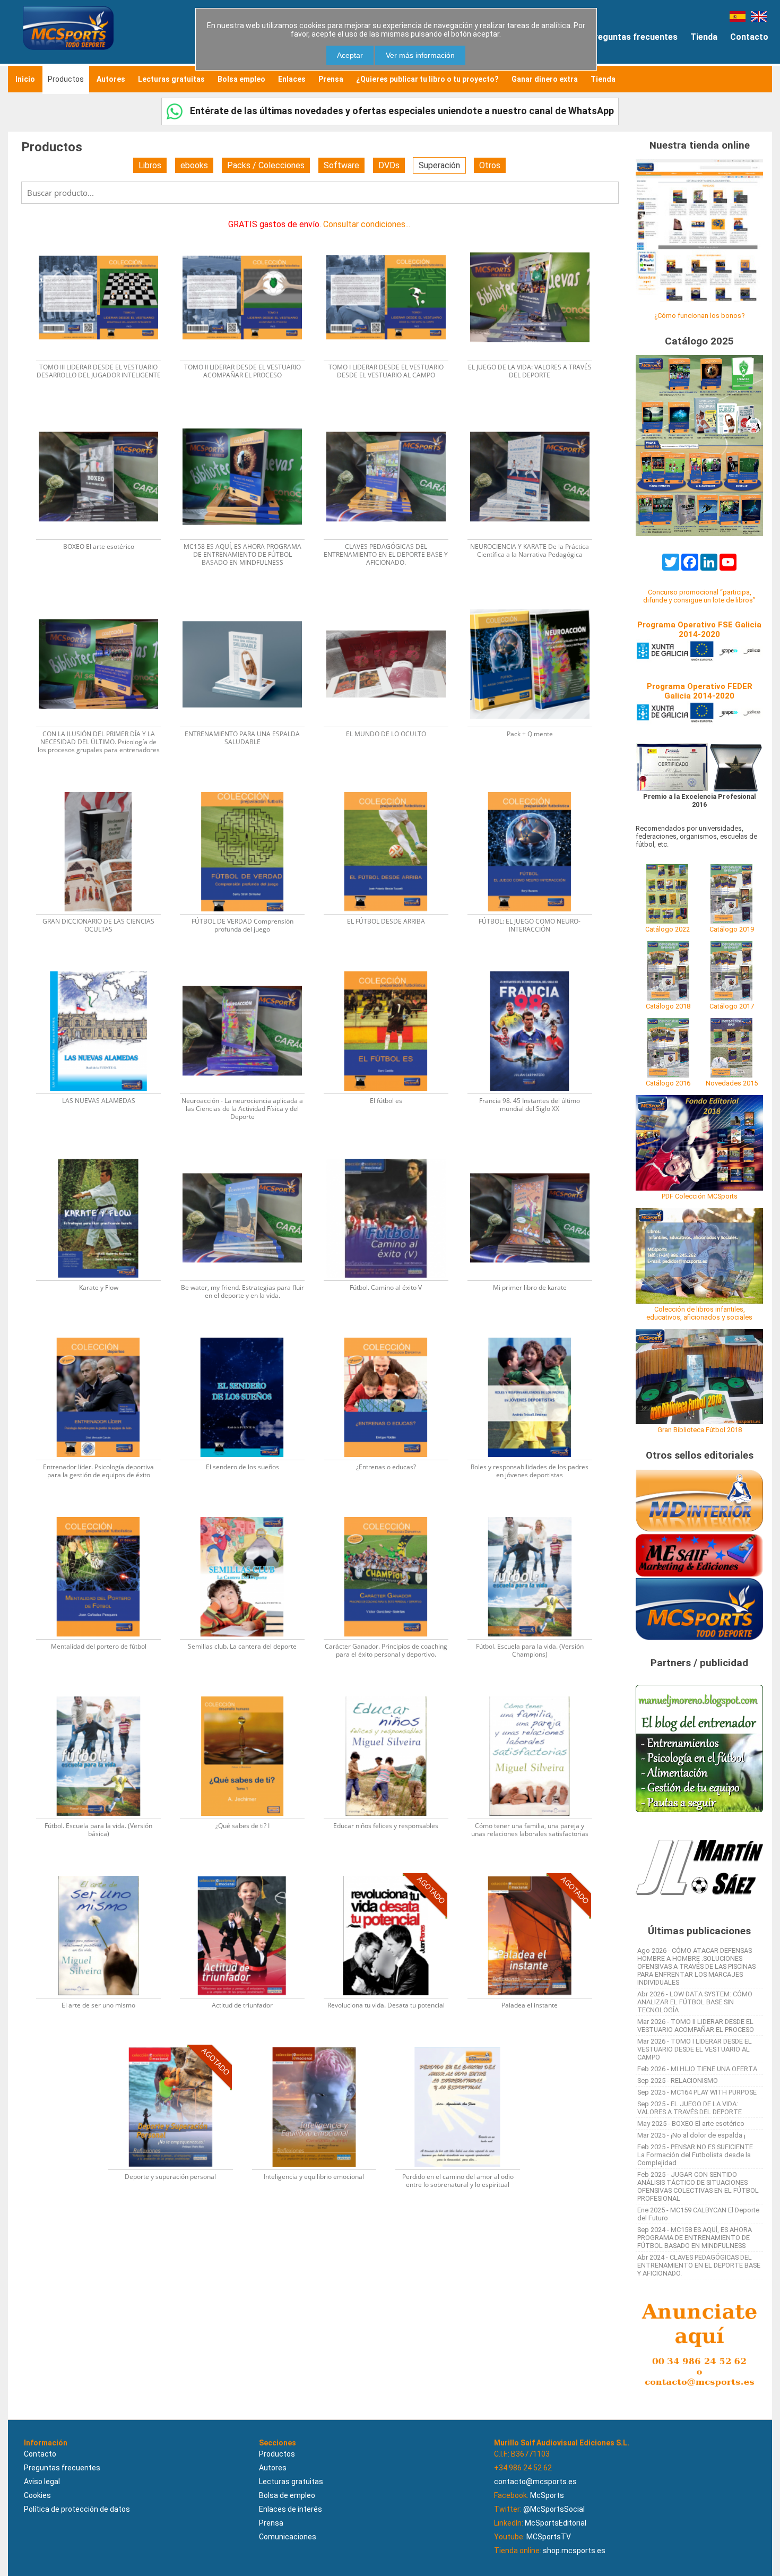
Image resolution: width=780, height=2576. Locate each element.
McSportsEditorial (556, 2523)
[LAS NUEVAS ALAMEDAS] (105, 968)
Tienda (704, 37)
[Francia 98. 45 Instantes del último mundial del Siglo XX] (535, 968)
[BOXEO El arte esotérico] (105, 414)
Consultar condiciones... (367, 224)
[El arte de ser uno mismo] (105, 1872)
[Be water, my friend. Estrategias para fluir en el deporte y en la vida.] (249, 1155)
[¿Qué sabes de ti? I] (249, 1693)
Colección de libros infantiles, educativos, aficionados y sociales (699, 1313)
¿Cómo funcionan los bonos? (699, 316)
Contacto (749, 37)
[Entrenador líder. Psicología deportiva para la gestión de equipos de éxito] (105, 1334)
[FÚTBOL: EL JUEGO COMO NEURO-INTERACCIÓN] (535, 789)
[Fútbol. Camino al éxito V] (392, 1155)
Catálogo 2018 (668, 1006)
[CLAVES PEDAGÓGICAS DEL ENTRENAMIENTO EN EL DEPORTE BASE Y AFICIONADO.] (392, 414)
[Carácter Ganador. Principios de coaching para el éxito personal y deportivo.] (392, 1514)
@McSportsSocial (554, 2509)
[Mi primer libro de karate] (535, 1155)
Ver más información (420, 55)
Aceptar (350, 55)
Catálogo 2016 (668, 1083)
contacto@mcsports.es (535, 2482)
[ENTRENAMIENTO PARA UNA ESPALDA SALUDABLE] (249, 601)
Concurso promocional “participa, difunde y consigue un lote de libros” (699, 596)
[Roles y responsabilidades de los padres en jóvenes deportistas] (535, 1334)
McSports (547, 2495)
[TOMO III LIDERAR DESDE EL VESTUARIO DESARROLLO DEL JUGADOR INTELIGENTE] (105, 234)
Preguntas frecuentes (633, 37)
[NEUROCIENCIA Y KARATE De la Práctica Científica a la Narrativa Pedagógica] (535, 414)
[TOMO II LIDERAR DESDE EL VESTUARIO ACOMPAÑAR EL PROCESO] (249, 234)
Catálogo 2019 (732, 929)
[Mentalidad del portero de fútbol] (105, 1514)
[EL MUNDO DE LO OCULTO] (392, 601)
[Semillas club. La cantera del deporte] (249, 1514)
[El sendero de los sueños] (249, 1334)
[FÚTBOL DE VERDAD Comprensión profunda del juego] (249, 789)
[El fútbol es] (392, 968)
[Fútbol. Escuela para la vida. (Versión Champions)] (535, 1514)
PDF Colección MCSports (700, 1196)
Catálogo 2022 (668, 929)
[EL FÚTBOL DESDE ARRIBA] (392, 789)
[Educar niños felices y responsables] (392, 1693)
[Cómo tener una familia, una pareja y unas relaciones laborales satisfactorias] (535, 1693)
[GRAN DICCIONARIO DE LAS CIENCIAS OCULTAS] (105, 789)
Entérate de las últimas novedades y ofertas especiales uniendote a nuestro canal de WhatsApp (401, 111)
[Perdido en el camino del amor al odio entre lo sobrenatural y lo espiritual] (463, 2044)
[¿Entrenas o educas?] (392, 1334)
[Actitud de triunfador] (249, 1872)
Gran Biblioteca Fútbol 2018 (700, 1430)
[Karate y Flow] (105, 1155)
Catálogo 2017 (732, 1006)
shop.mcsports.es (574, 2551)
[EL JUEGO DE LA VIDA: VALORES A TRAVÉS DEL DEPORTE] (535, 234)
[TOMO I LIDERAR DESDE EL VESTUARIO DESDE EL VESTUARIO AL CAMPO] (392, 234)
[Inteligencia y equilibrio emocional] (321, 2044)
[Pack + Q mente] (535, 601)
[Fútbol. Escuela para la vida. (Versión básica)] (105, 1693)
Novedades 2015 (732, 1083)
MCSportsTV (549, 2537)
